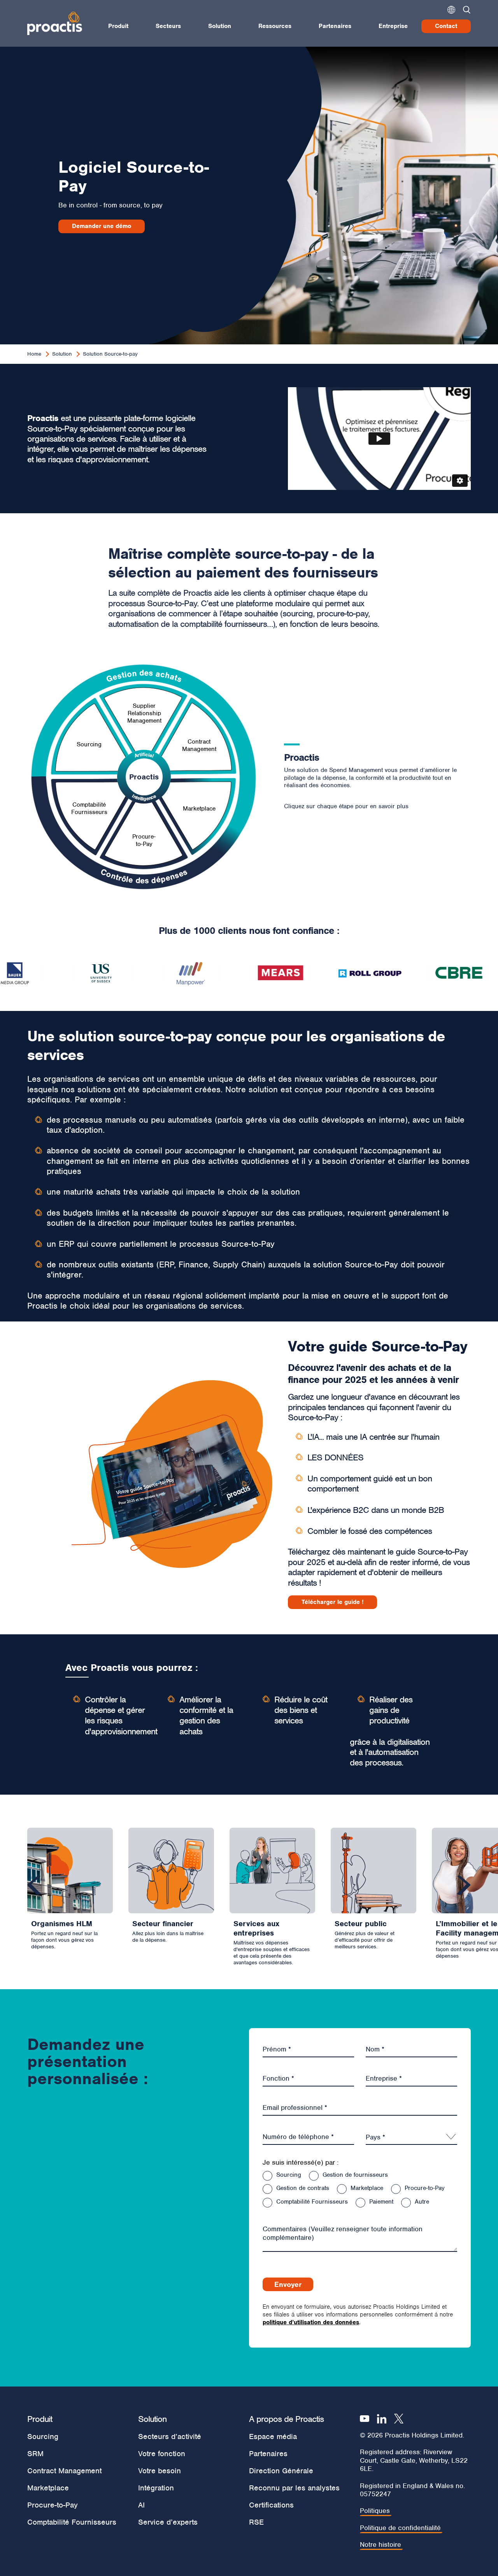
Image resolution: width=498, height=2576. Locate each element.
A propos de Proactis (286, 2419)
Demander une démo (102, 226)
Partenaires (335, 26)
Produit (118, 26)
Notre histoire (381, 2545)
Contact (446, 26)
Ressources (275, 26)
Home (34, 354)
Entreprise (393, 26)
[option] (72, 974)
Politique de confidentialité (400, 2528)
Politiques (375, 2511)
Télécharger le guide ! (332, 1602)
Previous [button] (34, 1885)
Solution (220, 26)
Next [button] (464, 1885)
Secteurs (168, 26)
